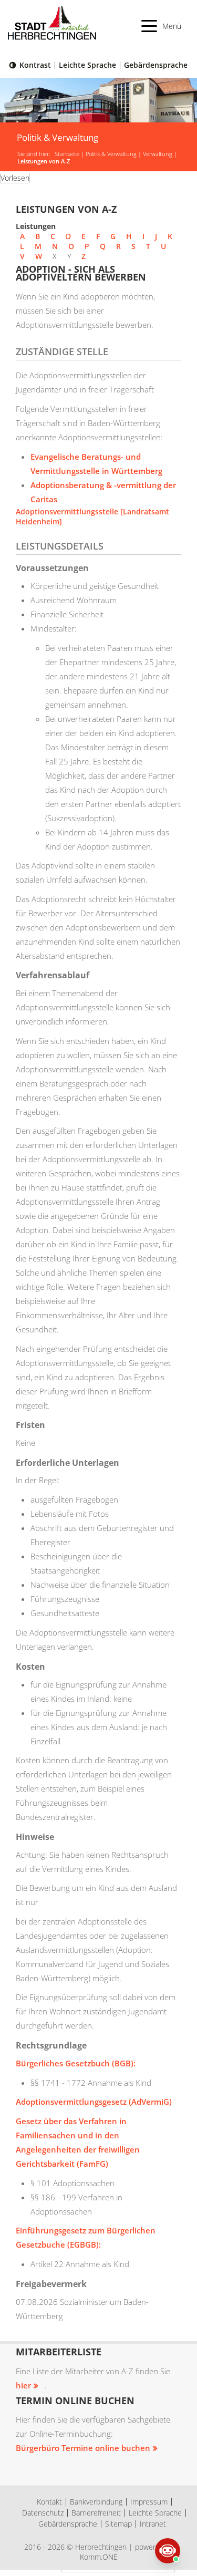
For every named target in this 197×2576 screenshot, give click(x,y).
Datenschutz (43, 2513)
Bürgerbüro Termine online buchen (83, 2448)
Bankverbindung (96, 2502)
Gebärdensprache (156, 65)
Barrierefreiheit (96, 2513)
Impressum (149, 2502)
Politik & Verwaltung (111, 154)
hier (23, 2385)
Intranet (153, 2524)
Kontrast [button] (35, 65)
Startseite (67, 154)
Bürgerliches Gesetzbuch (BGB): (76, 2063)
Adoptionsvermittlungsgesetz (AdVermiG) (94, 2102)
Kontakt (49, 2502)
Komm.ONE (99, 2557)
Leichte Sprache (87, 65)
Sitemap (118, 2524)
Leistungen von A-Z (44, 161)
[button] (162, 26)
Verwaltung (158, 154)
